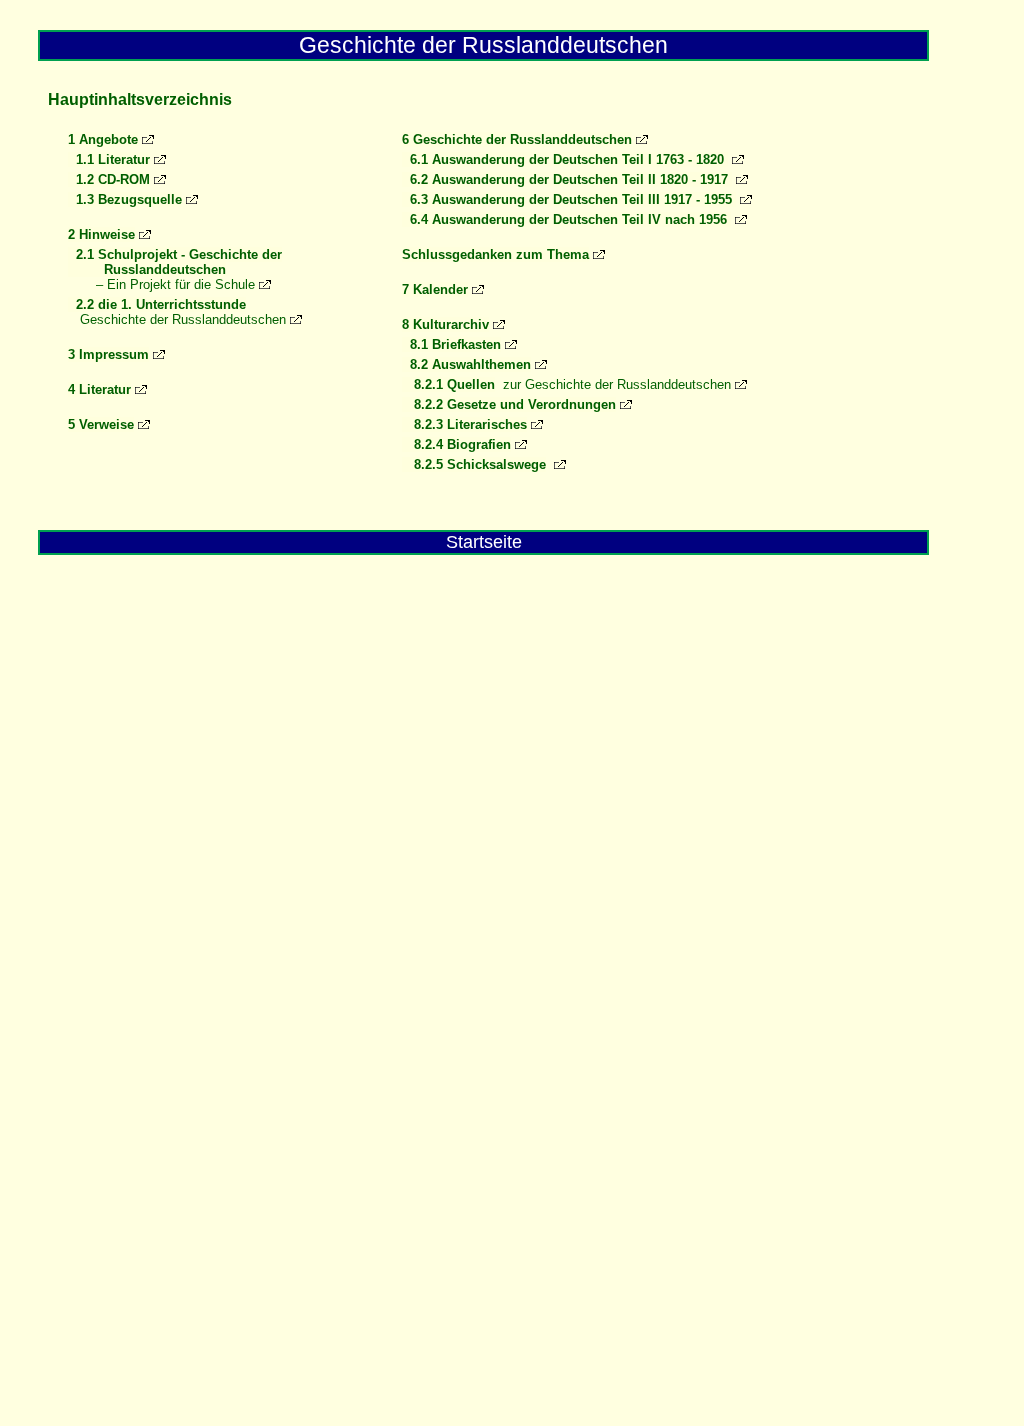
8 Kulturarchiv (445, 324)
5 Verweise (101, 424)
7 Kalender (435, 289)
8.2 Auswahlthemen (466, 364)
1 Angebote (103, 139)
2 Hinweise (101, 234)
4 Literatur (99, 389)
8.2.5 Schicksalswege (474, 464)
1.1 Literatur (109, 159)
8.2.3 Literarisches (464, 424)
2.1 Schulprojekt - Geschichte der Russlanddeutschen (175, 262)
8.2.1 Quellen (448, 384)
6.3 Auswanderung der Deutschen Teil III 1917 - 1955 (569, 199)
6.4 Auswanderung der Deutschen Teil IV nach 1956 (566, 219)
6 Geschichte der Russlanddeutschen (517, 139)
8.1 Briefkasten (451, 344)
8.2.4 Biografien (456, 444)
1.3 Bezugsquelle (125, 199)
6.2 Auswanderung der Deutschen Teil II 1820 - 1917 (567, 179)
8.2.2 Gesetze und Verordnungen (509, 404)
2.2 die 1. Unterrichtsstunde (157, 304)
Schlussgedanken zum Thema (495, 254)
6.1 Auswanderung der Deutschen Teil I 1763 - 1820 (565, 159)
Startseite (484, 542)
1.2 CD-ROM (109, 179)
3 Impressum (108, 354)
